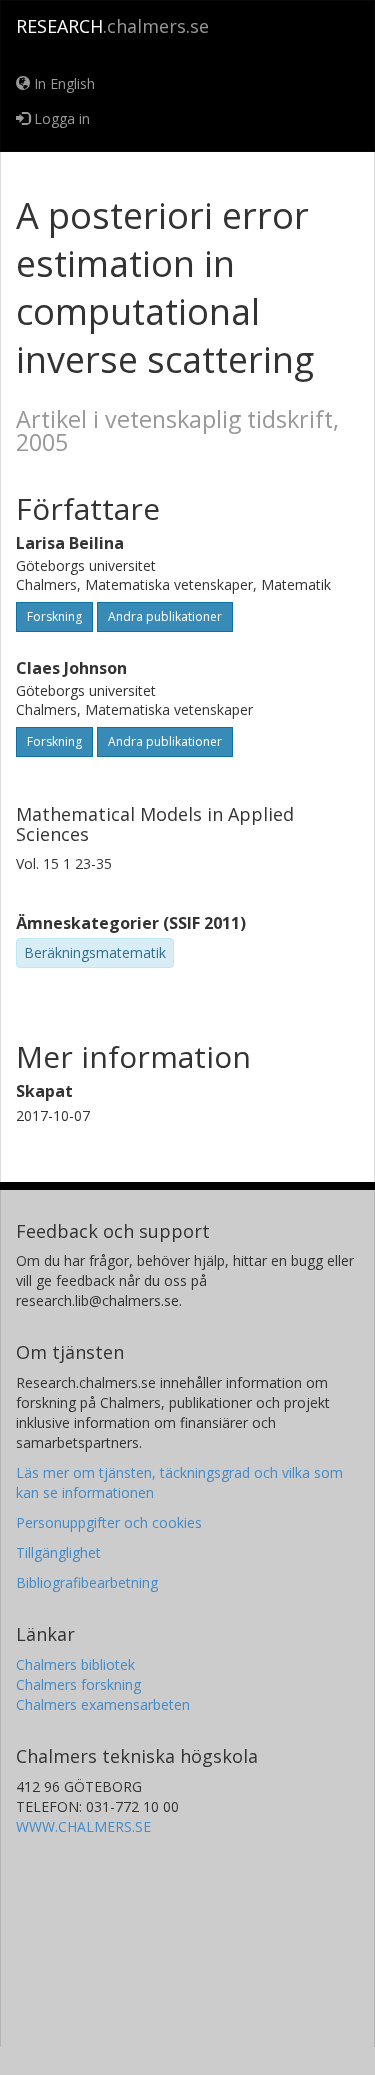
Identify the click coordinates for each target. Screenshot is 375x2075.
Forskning (54, 616)
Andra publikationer (165, 616)
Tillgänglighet (58, 1552)
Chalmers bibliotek (75, 1664)
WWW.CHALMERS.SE (83, 1826)
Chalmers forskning (78, 1684)
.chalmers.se (112, 26)
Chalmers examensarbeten (103, 1704)
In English (62, 83)
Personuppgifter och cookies (109, 1522)
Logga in (60, 118)
